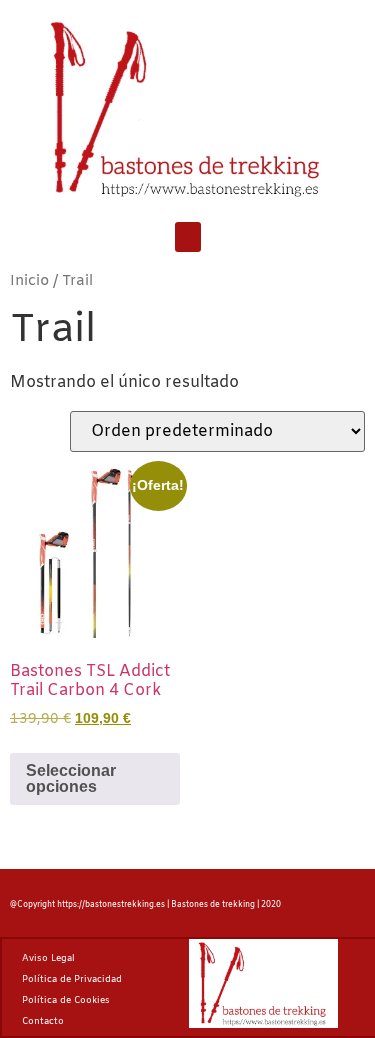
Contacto (43, 1022)
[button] (188, 237)
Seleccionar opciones (71, 778)
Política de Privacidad (72, 980)
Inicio (29, 281)
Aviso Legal (48, 959)
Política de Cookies (66, 1001)
